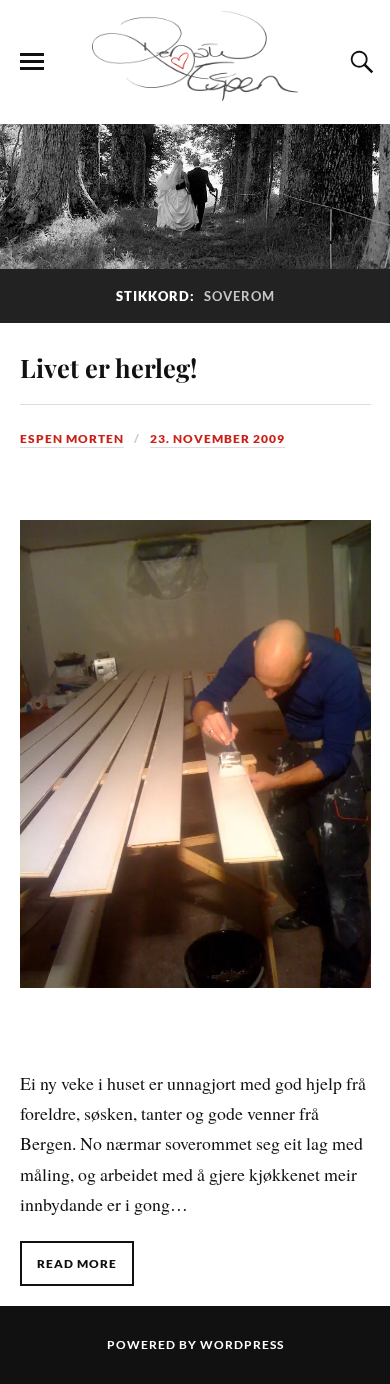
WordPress (242, 1344)
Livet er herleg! (108, 367)
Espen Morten (72, 438)
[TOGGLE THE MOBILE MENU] (32, 62)
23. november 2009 (217, 438)
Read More (77, 1263)
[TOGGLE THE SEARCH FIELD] (359, 62)
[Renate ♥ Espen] (194, 94)
